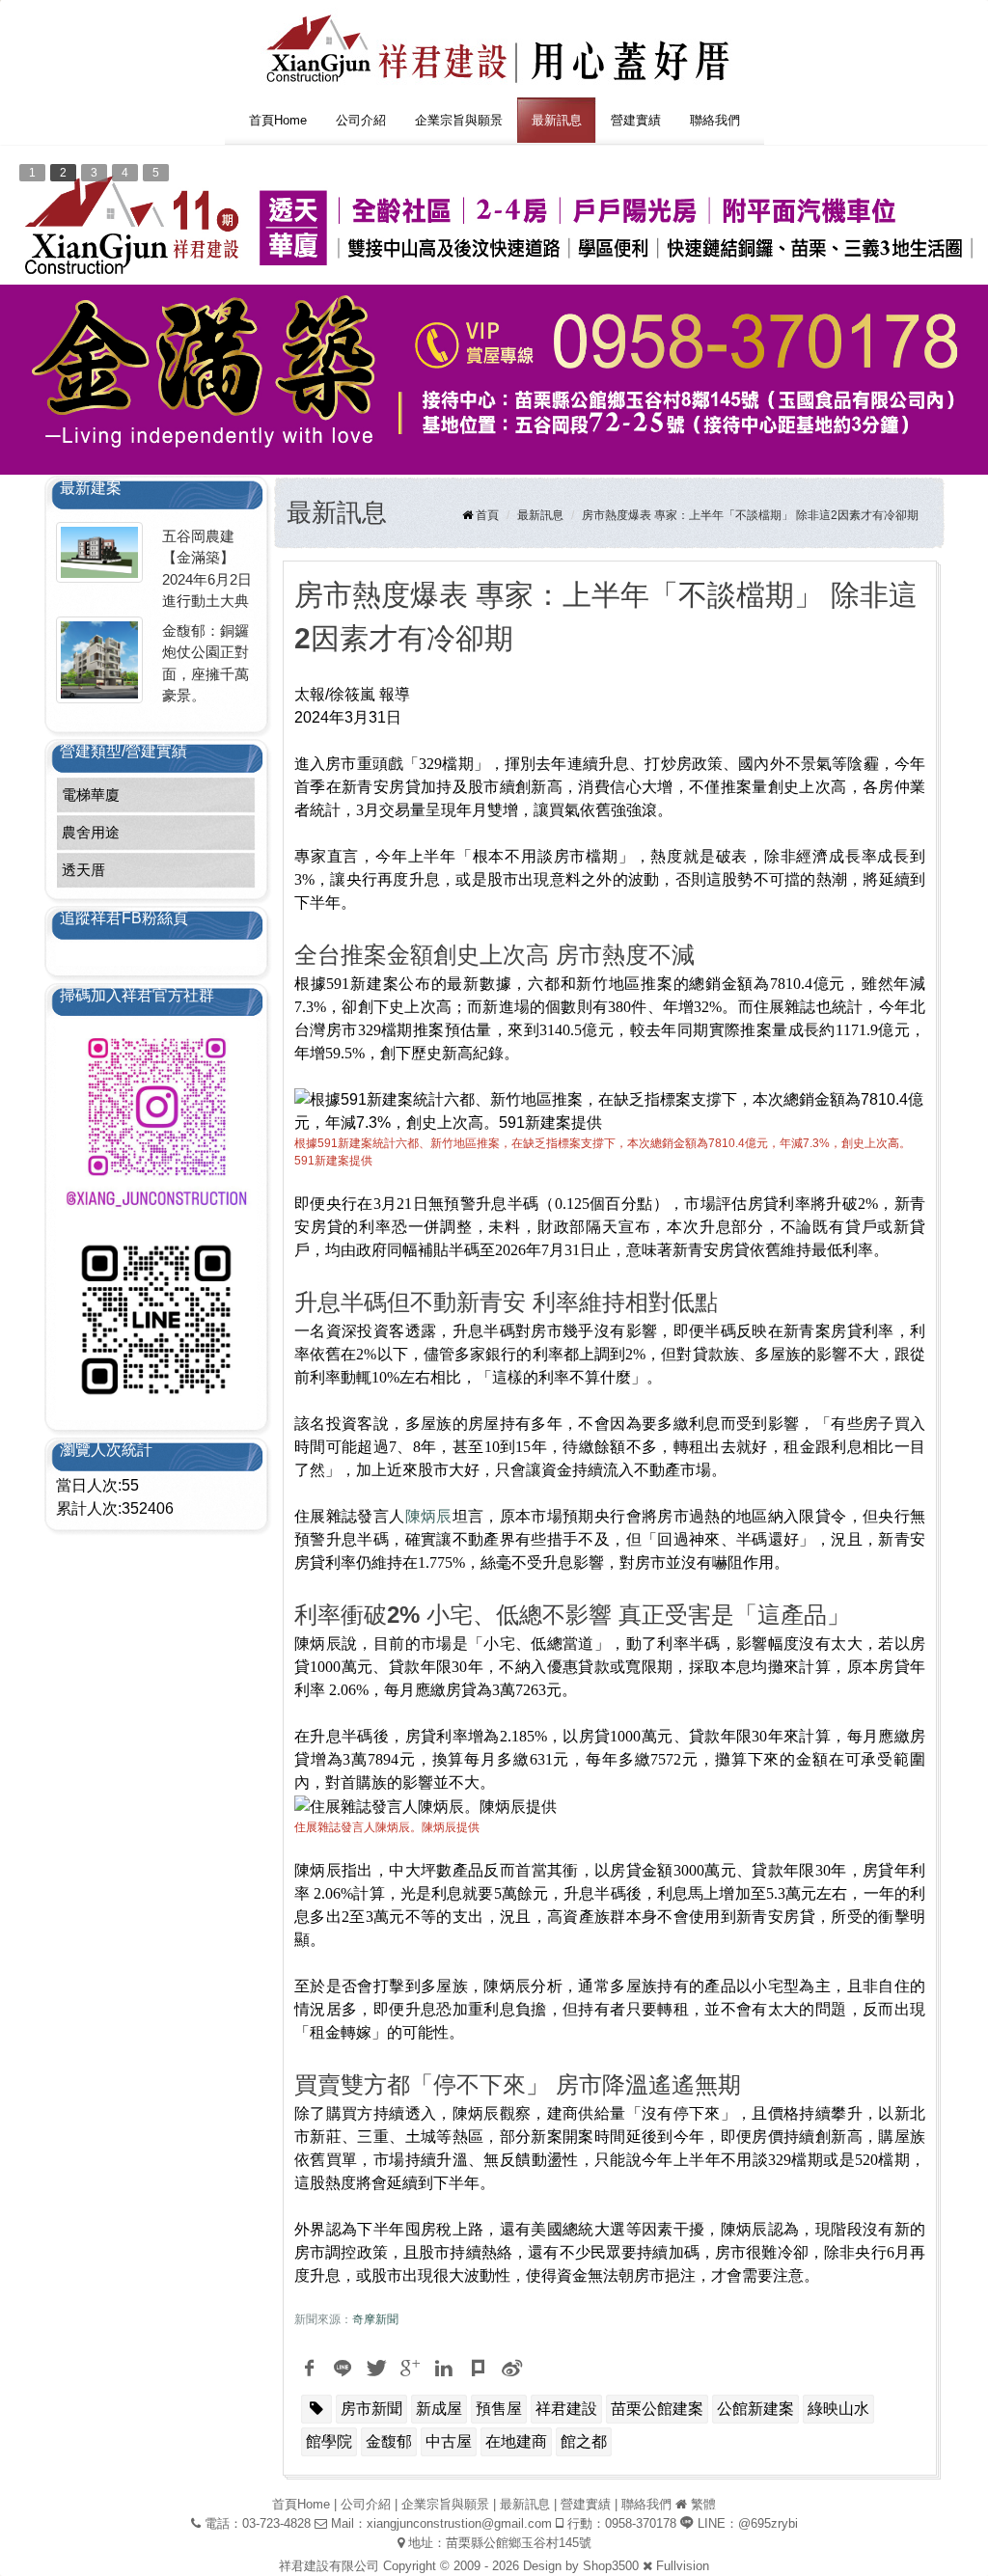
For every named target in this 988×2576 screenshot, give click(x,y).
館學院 (329, 2441)
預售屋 (499, 2409)
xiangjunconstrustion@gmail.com (459, 2523)
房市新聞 (371, 2409)
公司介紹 (361, 120)
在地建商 (516, 2441)
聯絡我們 (715, 120)
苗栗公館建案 (657, 2409)
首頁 (487, 515)
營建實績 (636, 120)
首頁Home (278, 120)
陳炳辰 (429, 1516)
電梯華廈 (91, 795)
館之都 (584, 2441)
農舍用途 (91, 832)
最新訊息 (557, 120)
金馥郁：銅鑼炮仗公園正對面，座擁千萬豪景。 (206, 663)
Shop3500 (611, 2566)
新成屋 (439, 2409)
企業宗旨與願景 (459, 120)
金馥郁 (389, 2441)
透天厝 (83, 870)
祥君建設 (566, 2409)
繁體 (703, 2504)
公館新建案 (755, 2409)
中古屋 (449, 2441)
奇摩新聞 (375, 2319)
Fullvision (683, 2566)
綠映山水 (838, 2409)
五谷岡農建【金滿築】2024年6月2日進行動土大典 (207, 569)
